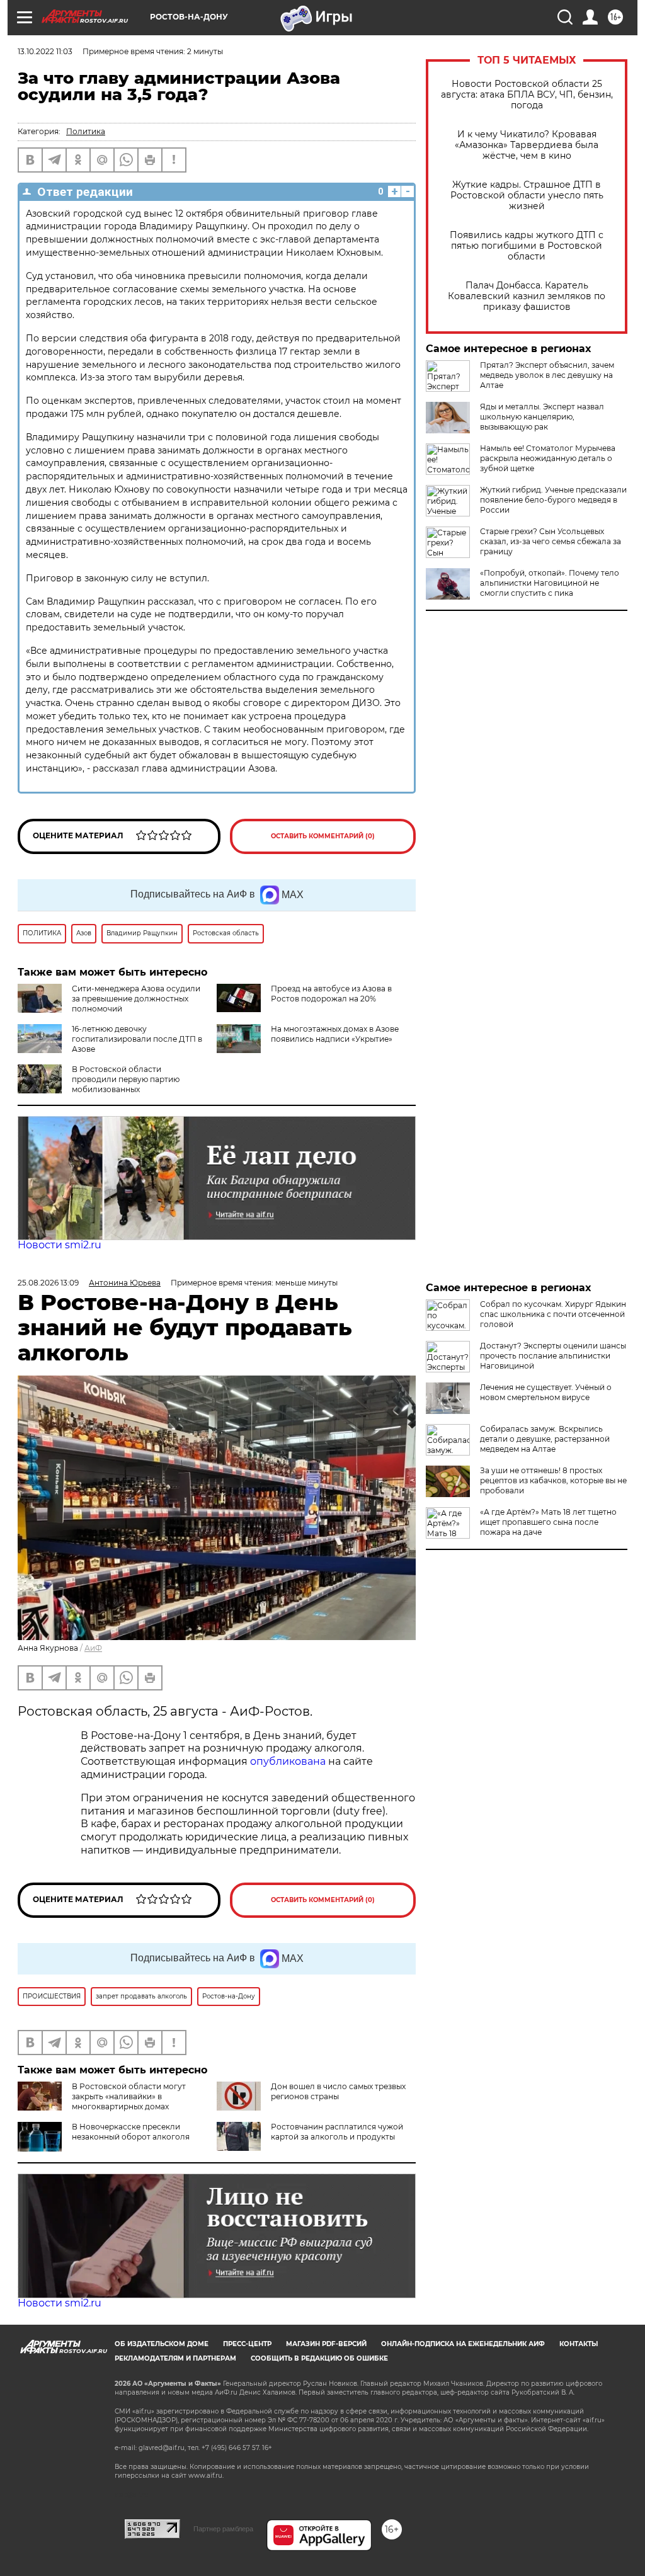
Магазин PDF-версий (326, 2344)
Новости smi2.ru (60, 1245)
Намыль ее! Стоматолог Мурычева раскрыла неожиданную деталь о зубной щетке (548, 458)
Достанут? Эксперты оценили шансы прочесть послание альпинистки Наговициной (553, 1356)
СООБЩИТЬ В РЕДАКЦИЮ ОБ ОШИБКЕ (319, 2358)
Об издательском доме (162, 2344)
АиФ (93, 1648)
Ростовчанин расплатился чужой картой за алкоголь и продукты (337, 2132)
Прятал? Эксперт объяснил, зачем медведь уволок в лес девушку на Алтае (547, 375)
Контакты (579, 2344)
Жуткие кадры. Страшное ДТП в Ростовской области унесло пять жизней (527, 196)
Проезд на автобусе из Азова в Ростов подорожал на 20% (331, 994)
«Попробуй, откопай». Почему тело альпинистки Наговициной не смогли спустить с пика (550, 583)
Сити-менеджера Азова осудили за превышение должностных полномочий (136, 999)
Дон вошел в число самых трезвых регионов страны (338, 2091)
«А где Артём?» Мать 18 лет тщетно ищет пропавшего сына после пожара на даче (548, 1522)
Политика (86, 131)
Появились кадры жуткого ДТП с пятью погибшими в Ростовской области (527, 246)
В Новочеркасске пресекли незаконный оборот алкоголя (131, 2132)
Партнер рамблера (223, 2529)
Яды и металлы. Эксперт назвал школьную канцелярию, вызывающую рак (542, 417)
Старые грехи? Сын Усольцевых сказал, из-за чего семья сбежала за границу (551, 541)
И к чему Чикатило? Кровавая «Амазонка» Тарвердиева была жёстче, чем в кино (527, 145)
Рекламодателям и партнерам (175, 2358)
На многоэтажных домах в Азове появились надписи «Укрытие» (335, 1034)
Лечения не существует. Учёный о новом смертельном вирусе (546, 1392)
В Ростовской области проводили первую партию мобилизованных (126, 1079)
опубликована (288, 1761)
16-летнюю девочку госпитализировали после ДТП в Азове (137, 1039)
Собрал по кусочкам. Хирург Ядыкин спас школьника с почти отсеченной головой (553, 1314)
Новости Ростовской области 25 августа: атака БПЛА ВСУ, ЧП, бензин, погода (527, 95)
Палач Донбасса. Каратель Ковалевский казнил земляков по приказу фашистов (527, 296)
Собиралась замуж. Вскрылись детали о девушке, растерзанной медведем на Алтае (545, 1439)
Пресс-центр (247, 2344)
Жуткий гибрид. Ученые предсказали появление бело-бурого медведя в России (553, 500)
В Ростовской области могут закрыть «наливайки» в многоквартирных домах (129, 2096)
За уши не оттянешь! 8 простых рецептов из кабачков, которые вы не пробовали (553, 1480)
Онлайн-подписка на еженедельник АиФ (463, 2344)
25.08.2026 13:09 (48, 1283)
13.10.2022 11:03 (45, 51)
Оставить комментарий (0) (323, 836)
